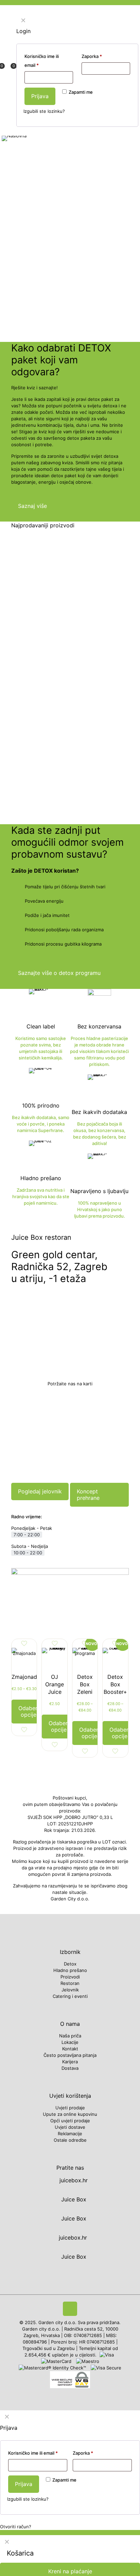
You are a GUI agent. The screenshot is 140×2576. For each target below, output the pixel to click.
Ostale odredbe (70, 2140)
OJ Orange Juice (55, 1684)
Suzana (31, 637)
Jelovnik (70, 1990)
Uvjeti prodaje (70, 2108)
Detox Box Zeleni (85, 1684)
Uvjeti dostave (70, 2127)
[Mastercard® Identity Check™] (53, 2368)
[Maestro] (88, 2361)
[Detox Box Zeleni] (85, 1660)
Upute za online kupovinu (70, 2114)
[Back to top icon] (70, 2309)
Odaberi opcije (29, 1711)
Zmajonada (26, 1677)
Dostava (70, 2068)
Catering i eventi (70, 1996)
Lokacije (70, 2042)
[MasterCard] (57, 2361)
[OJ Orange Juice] (54, 1660)
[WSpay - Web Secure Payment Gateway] (70, 2386)
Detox (70, 1964)
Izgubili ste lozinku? (28, 2499)
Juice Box (73, 2199)
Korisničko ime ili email (33, 2453)
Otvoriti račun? (16, 2527)
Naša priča (70, 2036)
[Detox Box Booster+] (115, 1660)
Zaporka (83, 2453)
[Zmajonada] (24, 1660)
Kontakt (70, 2049)
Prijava (24, 2484)
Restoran (70, 1983)
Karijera (70, 2062)
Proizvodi (70, 1977)
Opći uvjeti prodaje (70, 2121)
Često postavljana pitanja (70, 2055)
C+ (55, 771)
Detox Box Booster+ (115, 1684)
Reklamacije (70, 2134)
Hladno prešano (70, 1970)
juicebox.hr (73, 2180)
